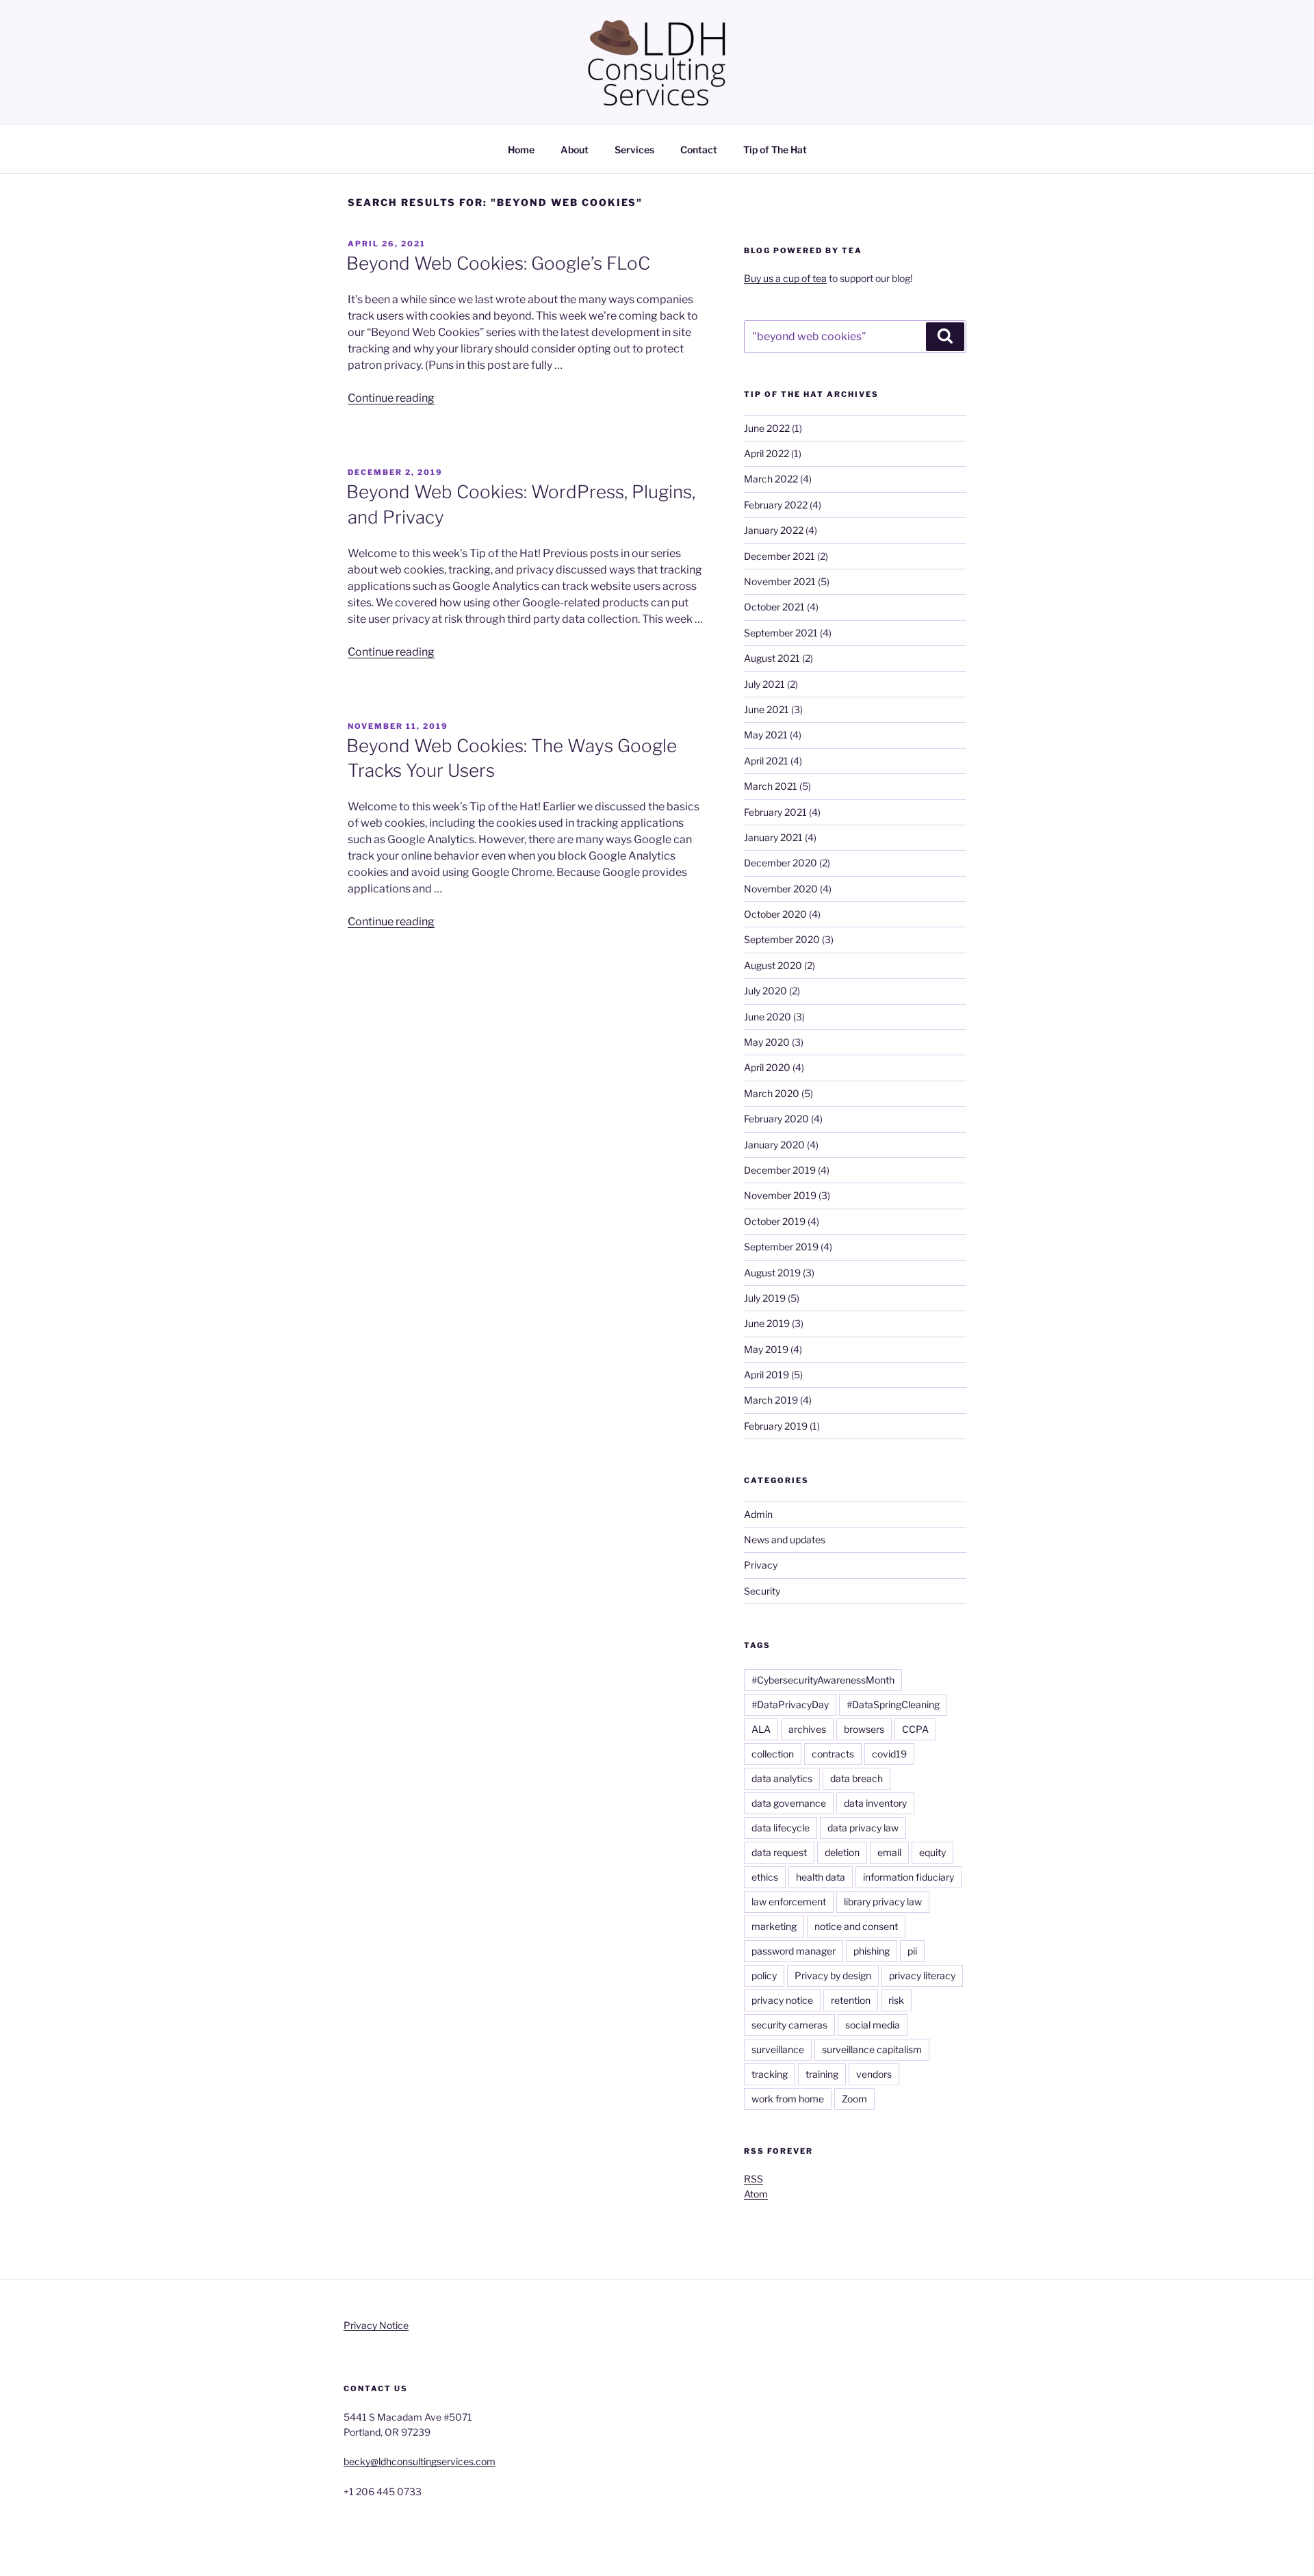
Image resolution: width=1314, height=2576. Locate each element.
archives (807, 1729)
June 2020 (768, 1017)
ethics (765, 1877)
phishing (872, 1951)
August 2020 (773, 965)
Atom (756, 2194)
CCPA (915, 1729)
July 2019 (765, 1298)
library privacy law (883, 1902)
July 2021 (764, 684)
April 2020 (767, 1067)
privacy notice (782, 2000)
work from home (788, 2099)
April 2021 (766, 761)
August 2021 (772, 658)
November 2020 (781, 889)
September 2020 (782, 939)
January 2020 (774, 1145)
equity (932, 1852)
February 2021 (775, 812)
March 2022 (771, 479)
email (889, 1852)
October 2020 (775, 914)
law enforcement (789, 1902)
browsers (864, 1729)
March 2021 (771, 786)
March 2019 (771, 1400)
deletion (842, 1852)
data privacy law (863, 1828)
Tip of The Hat (775, 150)
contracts (833, 1754)
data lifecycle (781, 1828)
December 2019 (780, 1170)
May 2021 (766, 735)
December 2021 (780, 556)
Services (634, 150)
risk (896, 2000)
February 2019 (776, 1426)
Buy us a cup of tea (785, 278)
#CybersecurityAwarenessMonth (823, 1680)
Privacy (761, 1565)
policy (764, 1975)
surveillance (778, 2049)
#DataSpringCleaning (893, 1704)
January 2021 (773, 837)
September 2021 (781, 633)
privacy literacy (922, 1975)
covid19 (889, 1754)
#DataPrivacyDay (790, 1704)
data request (779, 1852)
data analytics (782, 1778)
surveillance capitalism (872, 2049)
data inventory (875, 1803)
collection (773, 1754)
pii (912, 1951)
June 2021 (766, 709)
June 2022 (767, 428)
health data (821, 1877)
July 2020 (765, 991)
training (822, 2074)
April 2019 (766, 1375)
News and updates (785, 1540)
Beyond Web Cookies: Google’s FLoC (498, 263)
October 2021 (774, 607)
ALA (761, 1729)
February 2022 (776, 505)
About (575, 150)
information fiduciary (909, 1877)
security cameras (789, 2025)
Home (521, 150)
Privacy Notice (376, 2325)
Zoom (854, 2099)
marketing (774, 1926)
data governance (789, 1803)
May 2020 (767, 1042)
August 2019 (772, 1273)
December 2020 (781, 863)
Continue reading (391, 398)
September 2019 (781, 1247)
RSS (753, 2179)
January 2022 (774, 530)
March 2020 (772, 1093)
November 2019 (780, 1195)
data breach (856, 1778)
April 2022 (766, 453)
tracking (770, 2074)
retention (851, 2000)
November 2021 (780, 581)
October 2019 (775, 1221)
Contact (699, 150)
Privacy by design (833, 1975)
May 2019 (766, 1349)
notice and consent (856, 1926)
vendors (874, 2074)
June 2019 (767, 1323)
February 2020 (776, 1119)
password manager (794, 1951)
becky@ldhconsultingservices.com (420, 2461)
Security (762, 1591)
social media (873, 2025)
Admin (758, 1514)
